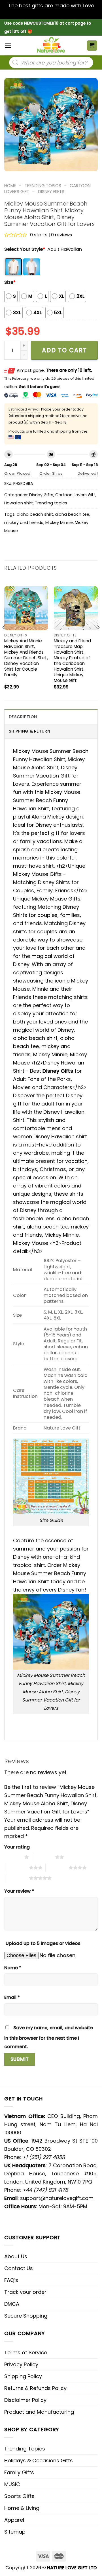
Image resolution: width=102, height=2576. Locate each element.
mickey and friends (24, 522)
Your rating (17, 1847)
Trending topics (43, 186)
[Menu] (8, 46)
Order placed (17, 473)
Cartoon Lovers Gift (75, 495)
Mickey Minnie (59, 522)
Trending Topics (25, 2449)
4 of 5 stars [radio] (57, 1867)
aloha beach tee (72, 514)
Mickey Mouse (31, 1243)
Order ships (51, 473)
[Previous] (4, 639)
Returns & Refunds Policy (35, 2388)
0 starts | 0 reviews (51, 235)
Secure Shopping (26, 2316)
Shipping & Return (29, 731)
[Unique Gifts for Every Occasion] (51, 46)
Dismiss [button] (51, 14)
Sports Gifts (19, 2496)
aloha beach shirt (35, 514)
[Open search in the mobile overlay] (51, 62)
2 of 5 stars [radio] (43, 1857)
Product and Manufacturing (39, 2412)
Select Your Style (25, 249)
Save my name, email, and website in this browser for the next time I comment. (49, 2037)
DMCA (12, 2304)
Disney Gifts (51, 192)
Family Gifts (19, 2472)
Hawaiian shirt (19, 503)
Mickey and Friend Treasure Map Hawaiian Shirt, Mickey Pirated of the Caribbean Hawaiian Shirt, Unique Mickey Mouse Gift (72, 661)
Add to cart (64, 350)
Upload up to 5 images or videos (43, 1943)
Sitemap (15, 2532)
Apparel (14, 2520)
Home (10, 186)
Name (13, 1968)
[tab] (51, 717)
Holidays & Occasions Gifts (39, 2461)
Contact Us (19, 2268)
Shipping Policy (23, 2376)
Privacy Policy (21, 2364)
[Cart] (92, 46)
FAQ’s (11, 2280)
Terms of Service (26, 2352)
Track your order (25, 2292)
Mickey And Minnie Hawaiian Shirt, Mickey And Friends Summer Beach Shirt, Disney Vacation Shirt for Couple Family (26, 658)
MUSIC (12, 2484)
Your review (19, 1891)
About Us (16, 2256)
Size (10, 282)
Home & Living (22, 2508)
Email (12, 1997)
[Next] (98, 639)
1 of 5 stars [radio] (13, 1857)
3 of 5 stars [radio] (17, 1867)
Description (23, 717)
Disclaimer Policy (25, 2400)
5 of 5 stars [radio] (17, 1878)
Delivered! (88, 473)
